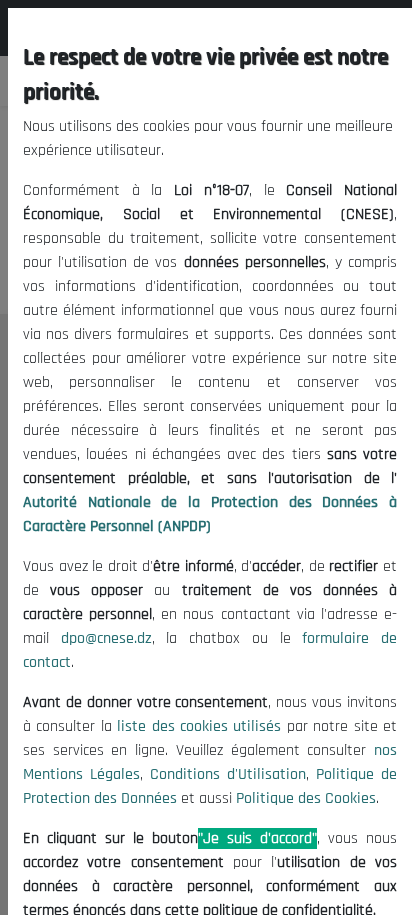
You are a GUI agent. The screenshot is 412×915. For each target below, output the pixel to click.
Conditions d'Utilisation (228, 774)
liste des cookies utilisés (199, 726)
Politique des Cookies (306, 798)
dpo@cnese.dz (106, 638)
